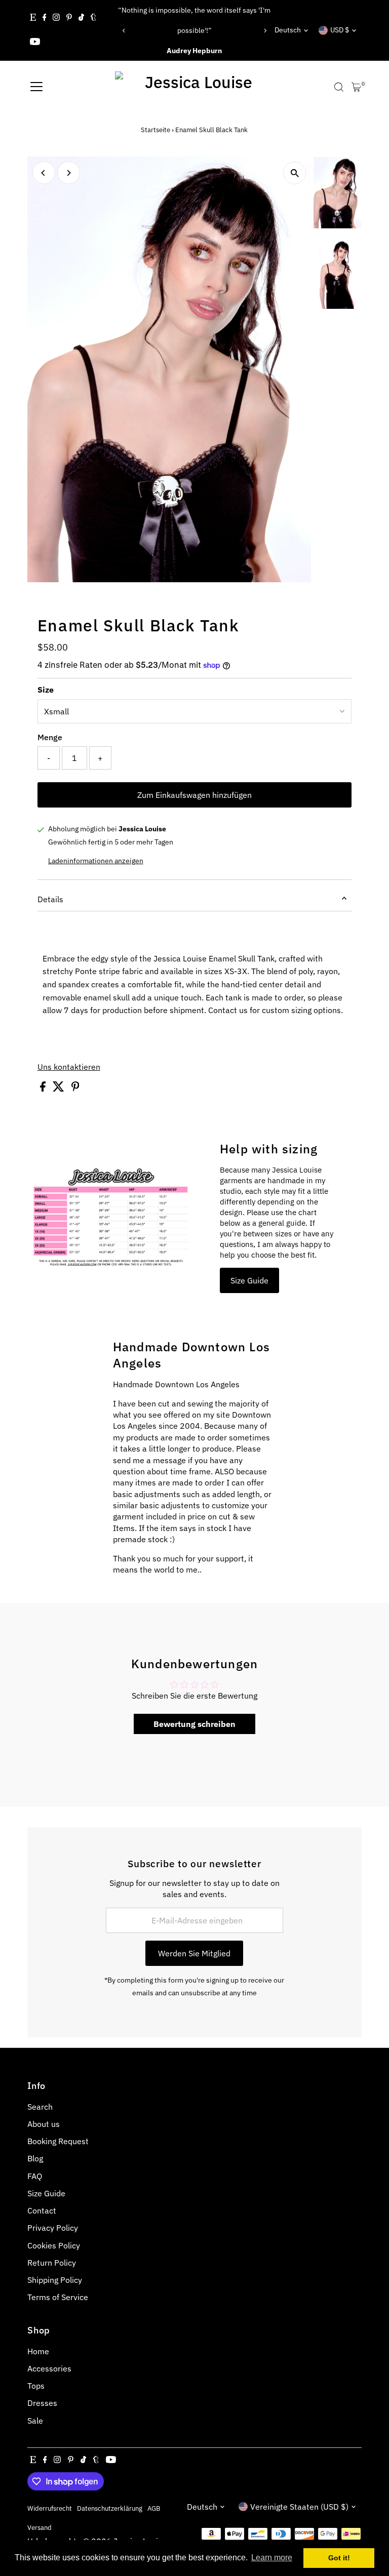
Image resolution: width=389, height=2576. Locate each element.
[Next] (265, 31)
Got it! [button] (339, 2558)
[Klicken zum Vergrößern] (295, 173)
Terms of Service (58, 2297)
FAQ (35, 2176)
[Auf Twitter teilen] (60, 1089)
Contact (42, 2210)
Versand (40, 2527)
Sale (35, 2421)
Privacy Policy (53, 2228)
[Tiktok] (81, 18)
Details (50, 899)
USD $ (340, 30)
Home (38, 2351)
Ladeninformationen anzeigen (96, 861)
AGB (154, 2508)
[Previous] (124, 31)
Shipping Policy (55, 2280)
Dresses (42, 2403)
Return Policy (52, 2263)
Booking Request (58, 2141)
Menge (50, 737)
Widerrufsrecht (50, 2508)
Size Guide (249, 1280)
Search (40, 2107)
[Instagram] (56, 18)
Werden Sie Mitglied (194, 1953)
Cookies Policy (54, 2245)
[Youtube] (35, 43)
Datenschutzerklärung (110, 2508)
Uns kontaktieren (69, 1067)
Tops (36, 2386)
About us (44, 2124)
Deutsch (288, 30)
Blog (35, 2158)
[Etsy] (33, 18)
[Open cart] (356, 87)
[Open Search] (339, 87)
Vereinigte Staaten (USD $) (299, 2507)
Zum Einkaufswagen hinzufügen (194, 795)
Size (46, 690)
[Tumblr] (93, 18)
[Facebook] (45, 18)
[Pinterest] (69, 18)
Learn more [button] (272, 2558)
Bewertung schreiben (194, 1724)
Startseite (155, 130)
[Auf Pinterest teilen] (75, 1089)
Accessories (49, 2368)
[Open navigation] (36, 87)
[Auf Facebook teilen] (44, 1089)
